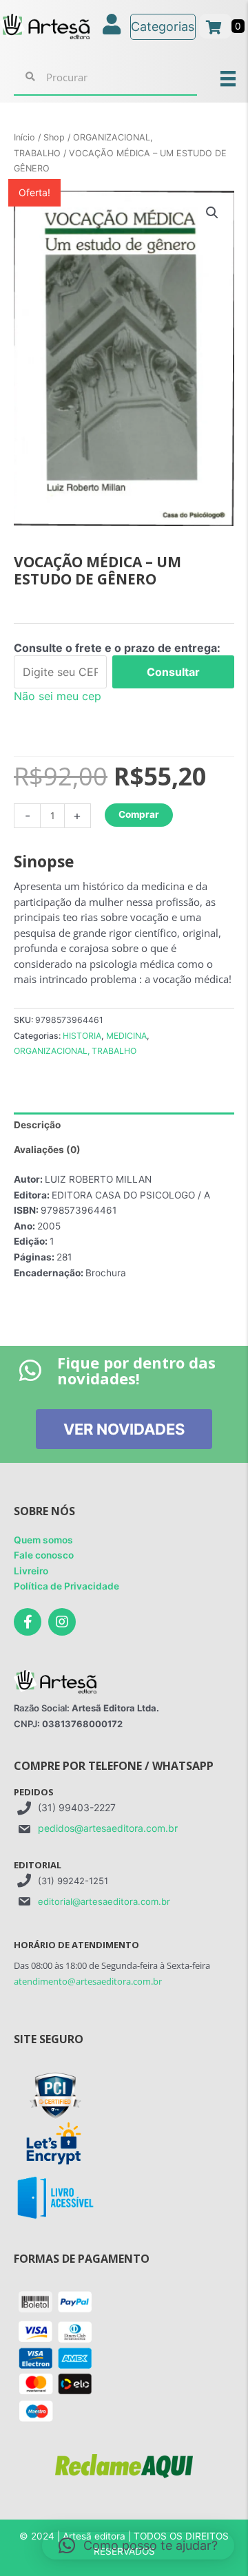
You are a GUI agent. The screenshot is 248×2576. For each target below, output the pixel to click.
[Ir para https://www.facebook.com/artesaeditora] (28, 1622)
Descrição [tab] (37, 1125)
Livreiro (31, 1571)
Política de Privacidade (66, 1586)
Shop (54, 137)
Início (24, 137)
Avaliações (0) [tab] (47, 1150)
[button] (212, 213)
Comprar (139, 814)
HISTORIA (82, 1036)
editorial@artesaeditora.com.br (104, 1901)
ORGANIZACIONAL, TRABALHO (75, 1051)
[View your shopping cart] (215, 26)
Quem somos (43, 1540)
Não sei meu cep (58, 696)
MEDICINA (126, 1036)
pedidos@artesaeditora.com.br (108, 1828)
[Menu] (228, 78)
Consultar (173, 672)
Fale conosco (44, 1555)
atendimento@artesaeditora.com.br (88, 1981)
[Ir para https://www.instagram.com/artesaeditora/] (62, 1622)
